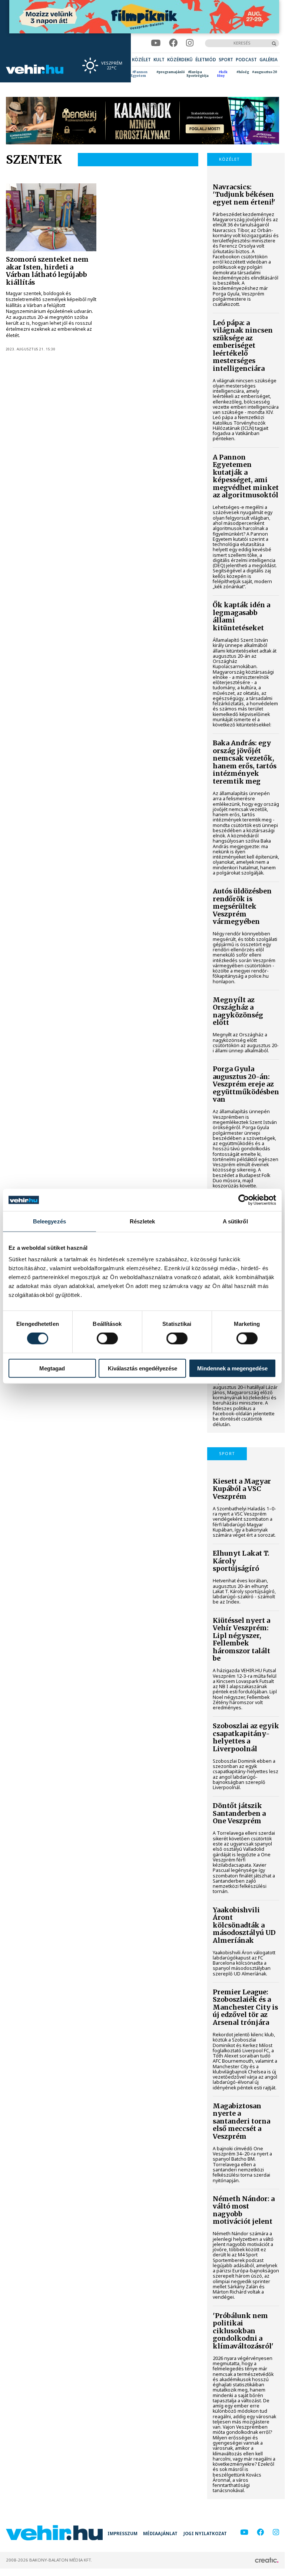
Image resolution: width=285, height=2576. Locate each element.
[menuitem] (141, 60)
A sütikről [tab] (235, 1221)
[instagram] (190, 43)
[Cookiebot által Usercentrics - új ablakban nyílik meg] (244, 1200)
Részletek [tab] (142, 1221)
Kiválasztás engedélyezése (142, 1368)
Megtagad (52, 1368)
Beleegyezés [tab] (49, 1221)
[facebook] (173, 43)
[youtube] (156, 43)
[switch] (107, 1338)
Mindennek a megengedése (232, 1368)
